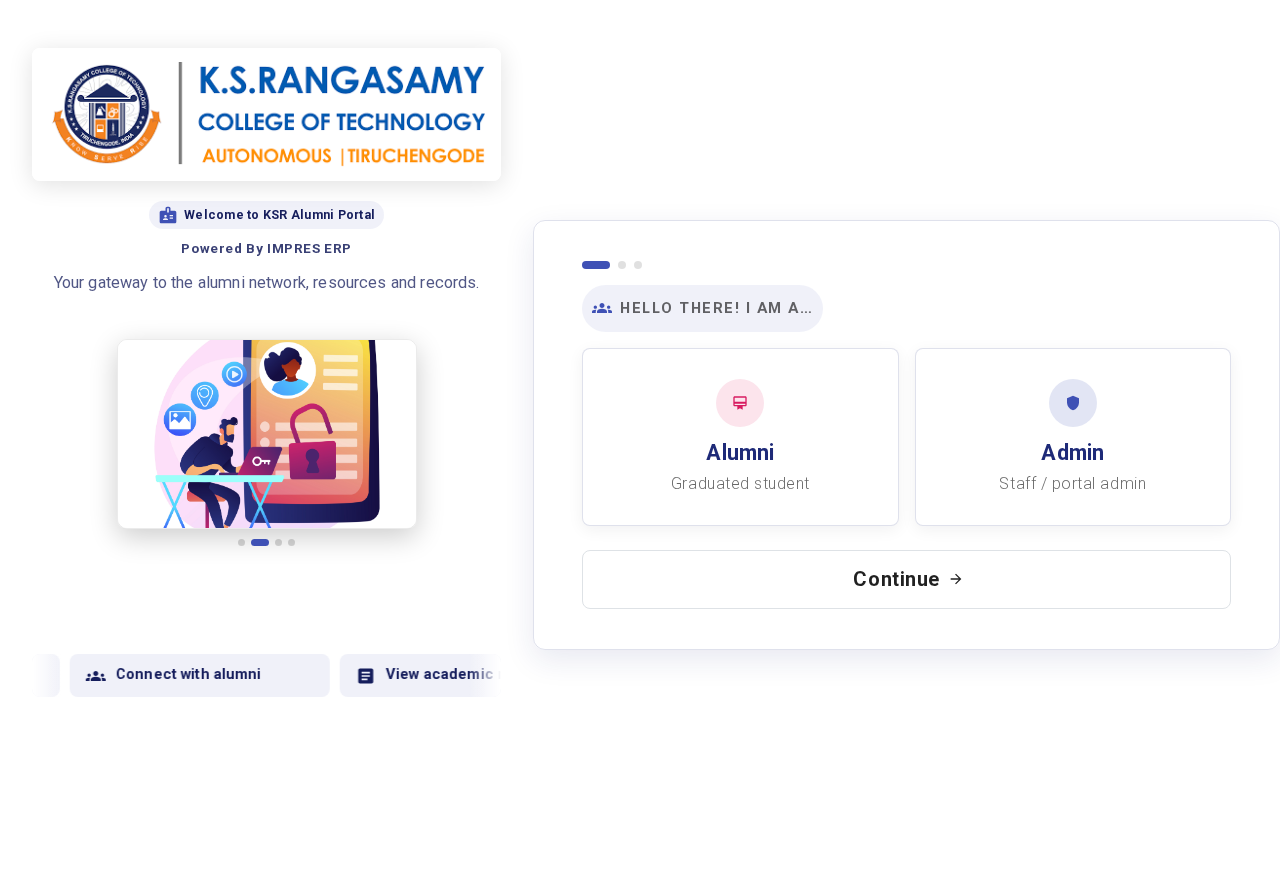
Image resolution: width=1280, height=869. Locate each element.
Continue (896, 579)
